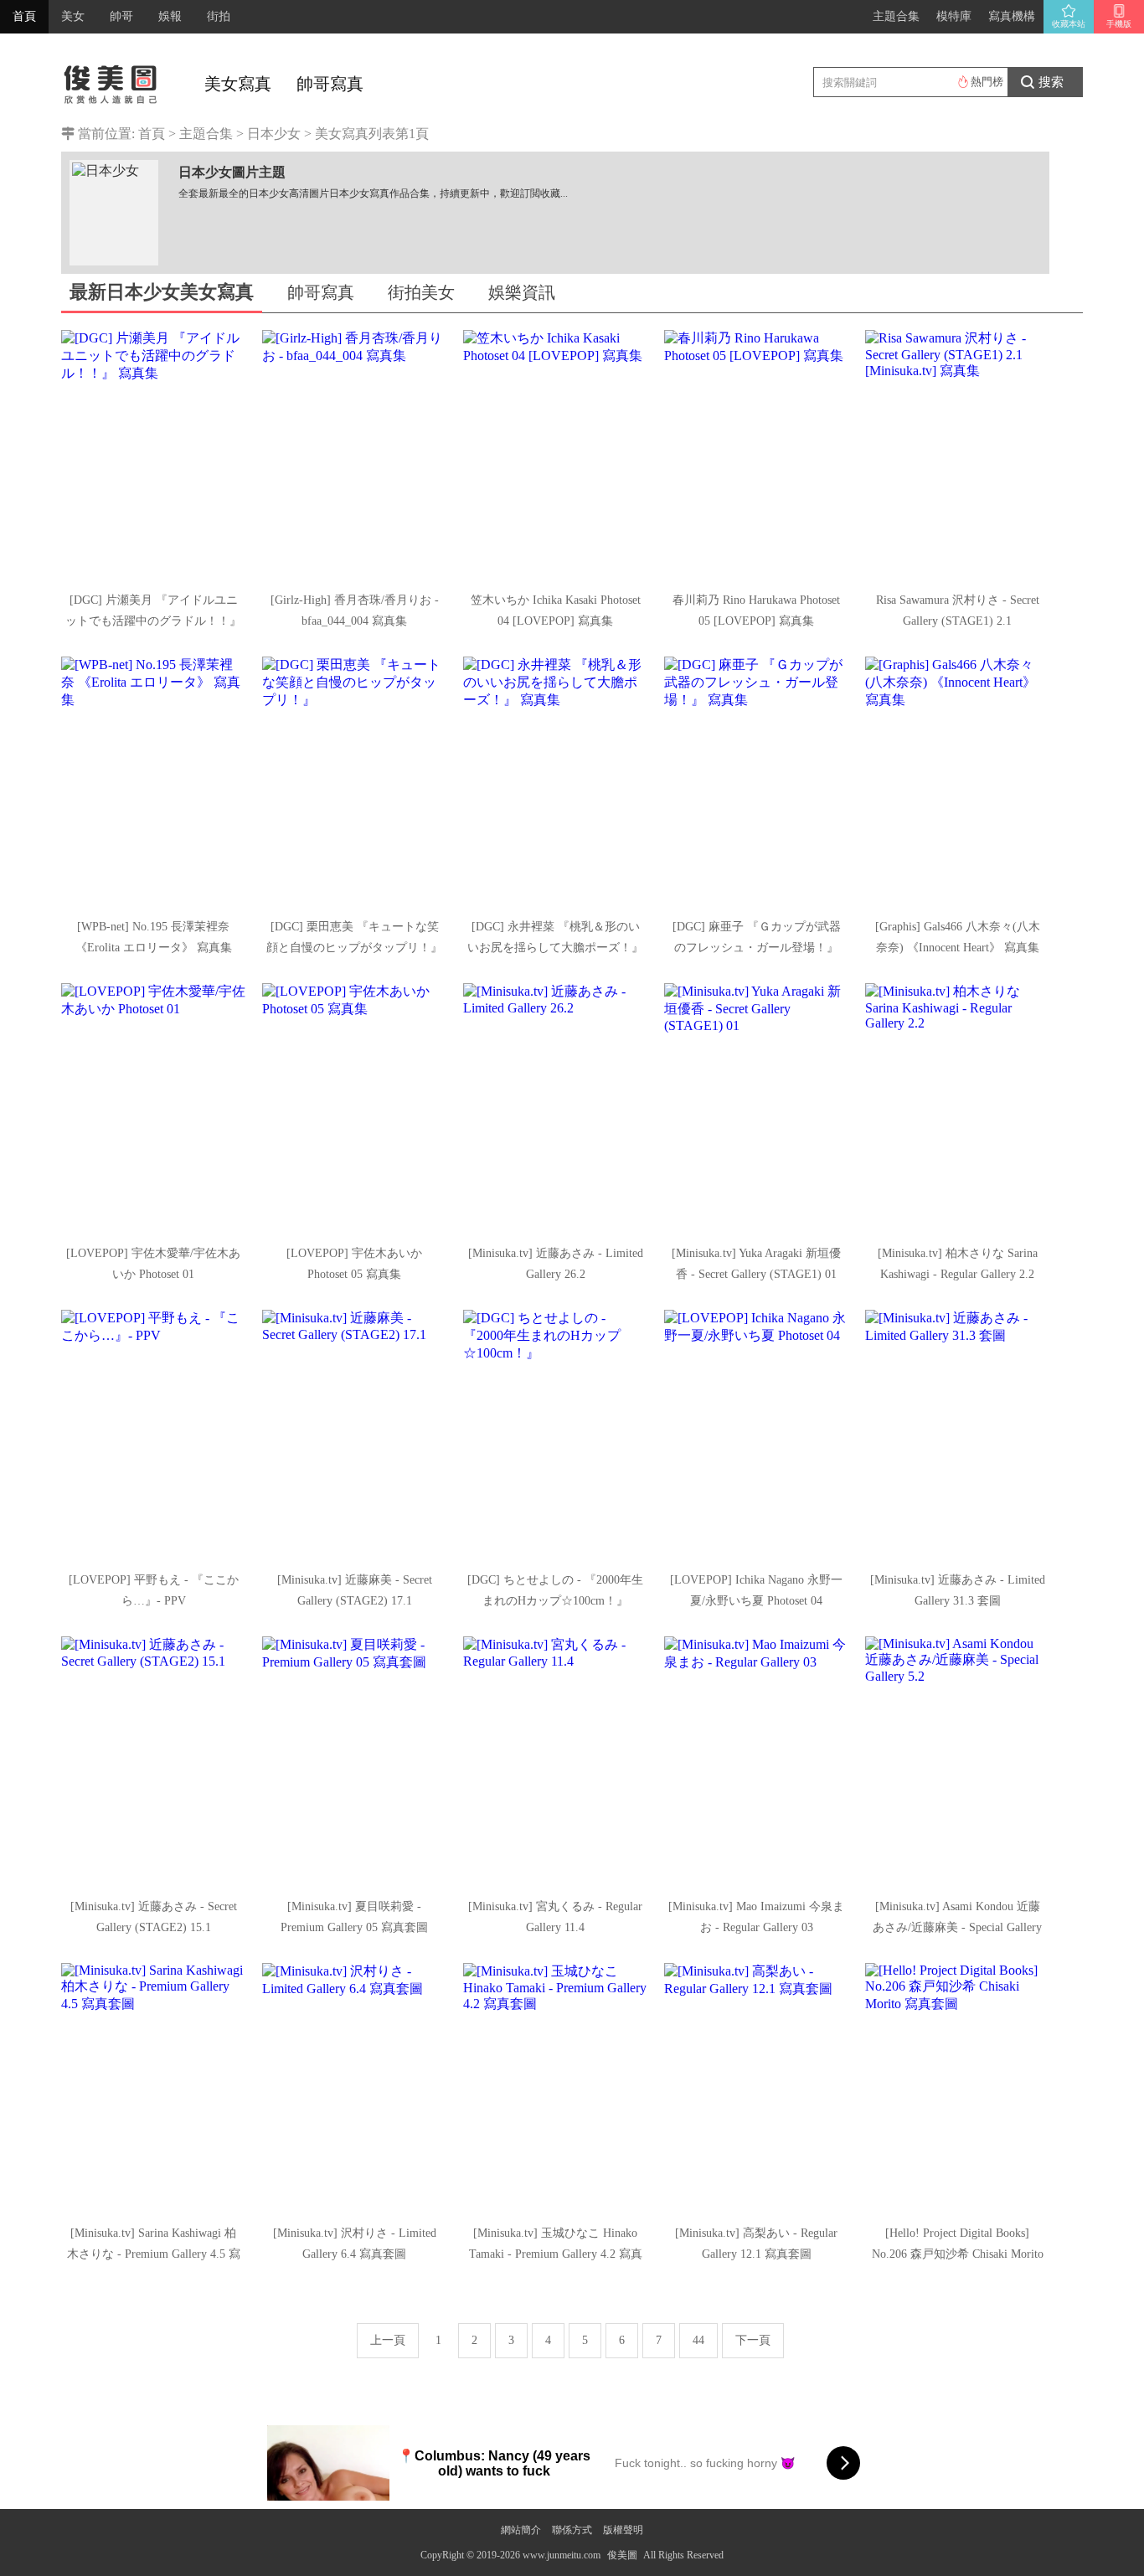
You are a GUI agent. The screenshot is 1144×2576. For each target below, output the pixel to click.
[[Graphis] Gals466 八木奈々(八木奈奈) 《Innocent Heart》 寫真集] (957, 782)
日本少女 (274, 134)
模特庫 (954, 16)
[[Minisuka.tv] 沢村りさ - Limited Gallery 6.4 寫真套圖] (354, 2089)
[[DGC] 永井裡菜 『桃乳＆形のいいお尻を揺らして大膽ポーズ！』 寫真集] (555, 782)
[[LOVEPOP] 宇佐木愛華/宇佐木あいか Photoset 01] (153, 1109)
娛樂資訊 (522, 292)
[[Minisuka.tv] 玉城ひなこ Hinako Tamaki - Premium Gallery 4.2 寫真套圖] (555, 2089)
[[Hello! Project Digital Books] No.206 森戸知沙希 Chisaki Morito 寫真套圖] (957, 2089)
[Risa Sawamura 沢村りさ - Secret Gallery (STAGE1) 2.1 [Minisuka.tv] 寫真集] (957, 456)
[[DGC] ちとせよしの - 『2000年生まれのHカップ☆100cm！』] (555, 1435)
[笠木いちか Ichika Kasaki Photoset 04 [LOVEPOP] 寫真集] (555, 456)
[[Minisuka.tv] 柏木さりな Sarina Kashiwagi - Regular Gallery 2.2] (957, 1109)
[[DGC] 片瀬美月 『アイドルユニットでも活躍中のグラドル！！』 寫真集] (153, 456)
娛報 (170, 16)
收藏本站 (1069, 24)
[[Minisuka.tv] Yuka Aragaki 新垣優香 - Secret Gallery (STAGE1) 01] (756, 1109)
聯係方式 (572, 2530)
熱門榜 (987, 82)
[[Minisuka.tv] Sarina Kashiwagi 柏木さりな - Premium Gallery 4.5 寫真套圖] (153, 2089)
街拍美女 (421, 292)
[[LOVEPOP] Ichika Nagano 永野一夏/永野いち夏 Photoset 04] (756, 1435)
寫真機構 (1012, 16)
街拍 (219, 16)
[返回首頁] (111, 80)
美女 (73, 16)
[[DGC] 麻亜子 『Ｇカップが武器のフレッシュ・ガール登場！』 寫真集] (756, 782)
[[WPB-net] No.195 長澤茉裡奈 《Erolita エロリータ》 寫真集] (153, 782)
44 (698, 2340)
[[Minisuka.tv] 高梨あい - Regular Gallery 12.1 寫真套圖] (756, 2089)
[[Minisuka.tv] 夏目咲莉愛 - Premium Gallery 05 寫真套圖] (354, 1762)
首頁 (24, 16)
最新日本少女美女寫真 (162, 292)
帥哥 (121, 16)
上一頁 (388, 2340)
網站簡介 (521, 2530)
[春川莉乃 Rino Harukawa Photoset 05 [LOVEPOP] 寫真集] (756, 456)
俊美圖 (622, 2555)
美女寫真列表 (355, 134)
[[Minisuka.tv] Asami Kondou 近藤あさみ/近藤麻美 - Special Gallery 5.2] (957, 1762)
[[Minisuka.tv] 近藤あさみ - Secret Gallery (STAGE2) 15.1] (153, 1762)
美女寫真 (238, 84)
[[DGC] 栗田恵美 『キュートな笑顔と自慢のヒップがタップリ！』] (354, 782)
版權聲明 (623, 2530)
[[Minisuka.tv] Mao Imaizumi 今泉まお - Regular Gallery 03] (756, 1762)
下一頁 (753, 2340)
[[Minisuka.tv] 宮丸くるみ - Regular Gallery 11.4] (555, 1762)
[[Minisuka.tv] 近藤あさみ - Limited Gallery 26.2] (555, 1109)
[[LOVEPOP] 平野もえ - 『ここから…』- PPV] (153, 1435)
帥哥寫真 (330, 84)
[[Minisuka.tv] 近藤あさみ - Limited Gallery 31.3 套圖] (957, 1435)
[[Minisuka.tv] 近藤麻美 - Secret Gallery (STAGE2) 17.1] (354, 1435)
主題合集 (896, 16)
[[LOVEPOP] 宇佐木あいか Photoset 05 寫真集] (354, 1109)
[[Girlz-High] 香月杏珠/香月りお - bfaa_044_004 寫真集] (354, 456)
